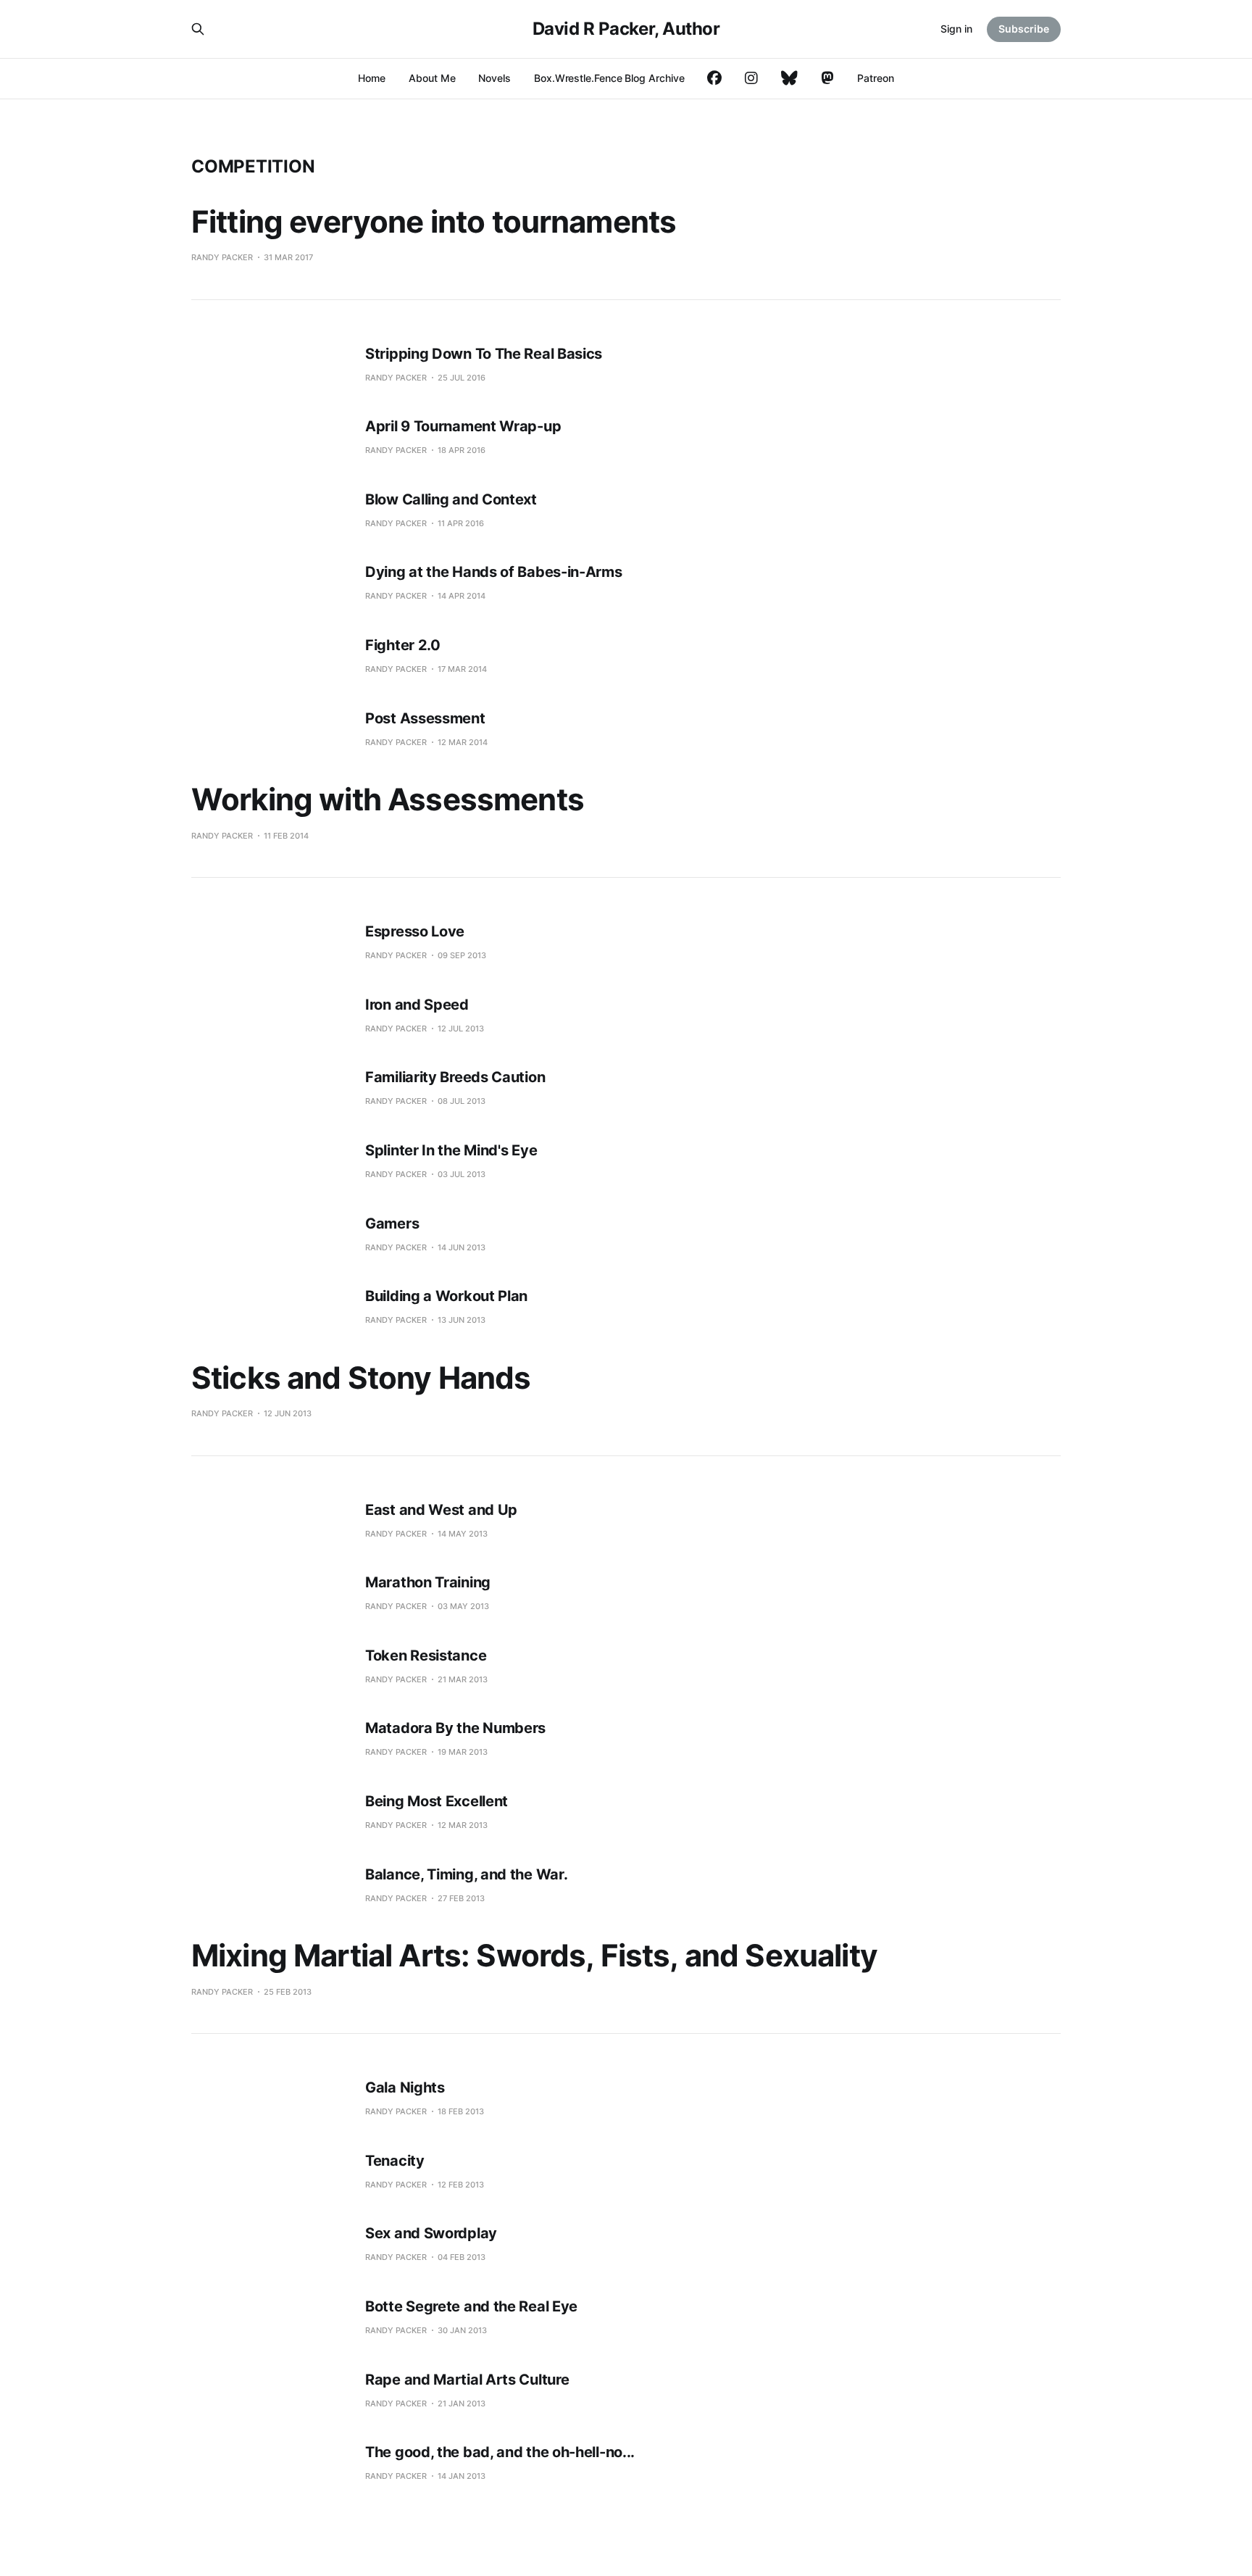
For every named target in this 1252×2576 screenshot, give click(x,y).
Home (372, 78)
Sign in (956, 29)
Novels (494, 78)
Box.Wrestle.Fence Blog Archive (609, 78)
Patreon (875, 78)
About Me (432, 78)
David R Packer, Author (626, 29)
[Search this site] (198, 29)
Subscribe (1024, 29)
